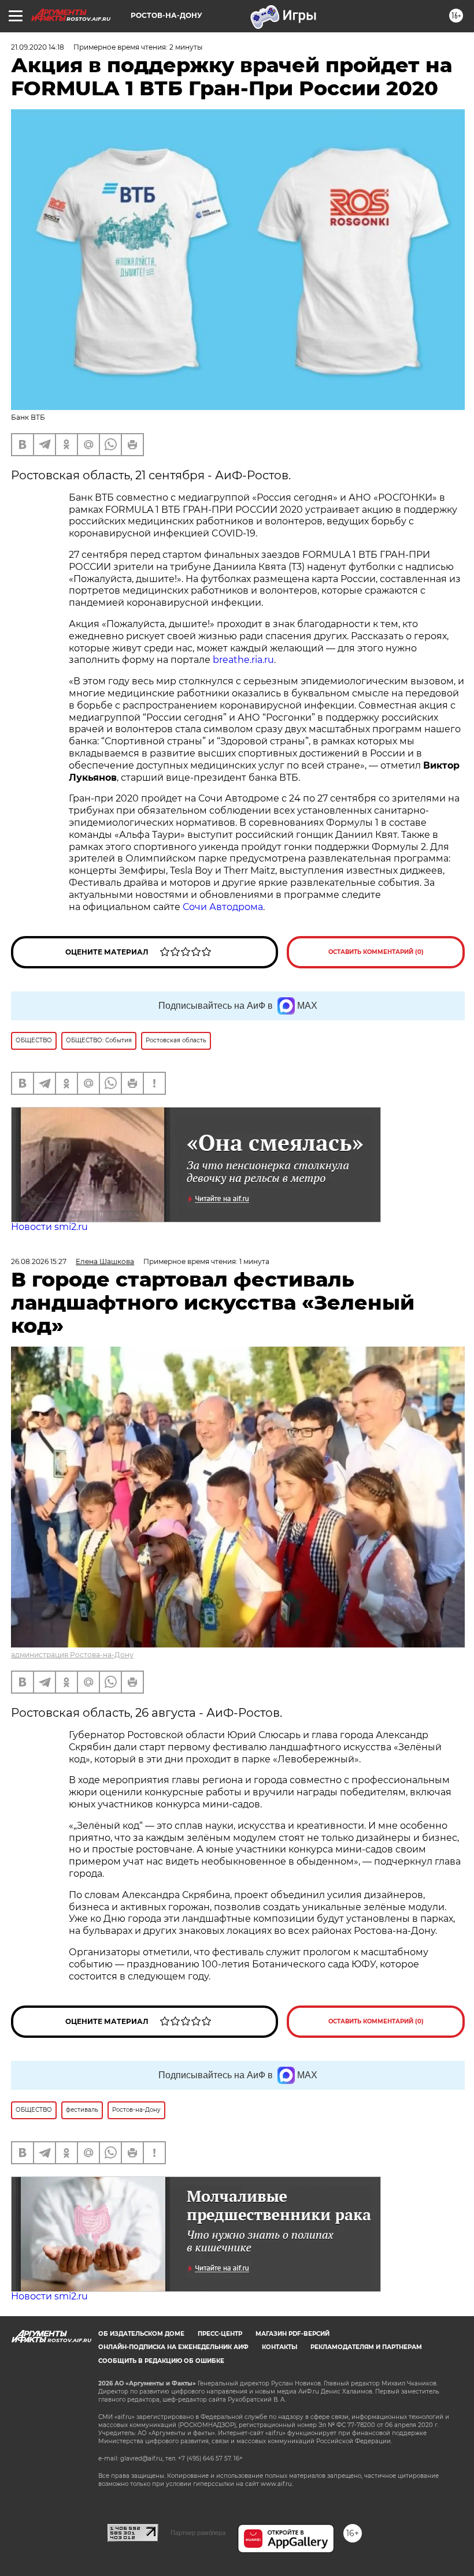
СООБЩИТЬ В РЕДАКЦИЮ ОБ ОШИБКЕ (161, 2361)
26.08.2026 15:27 (39, 1261)
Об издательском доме (141, 2334)
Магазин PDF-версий (292, 2334)
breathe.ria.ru (243, 660)
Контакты (279, 2347)
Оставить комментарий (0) (376, 952)
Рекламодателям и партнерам (366, 2347)
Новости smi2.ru (49, 1227)
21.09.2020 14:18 (38, 47)
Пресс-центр (220, 2334)
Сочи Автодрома (223, 907)
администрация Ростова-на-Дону (72, 1655)
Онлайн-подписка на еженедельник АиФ (173, 2347)
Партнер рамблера (198, 2533)
